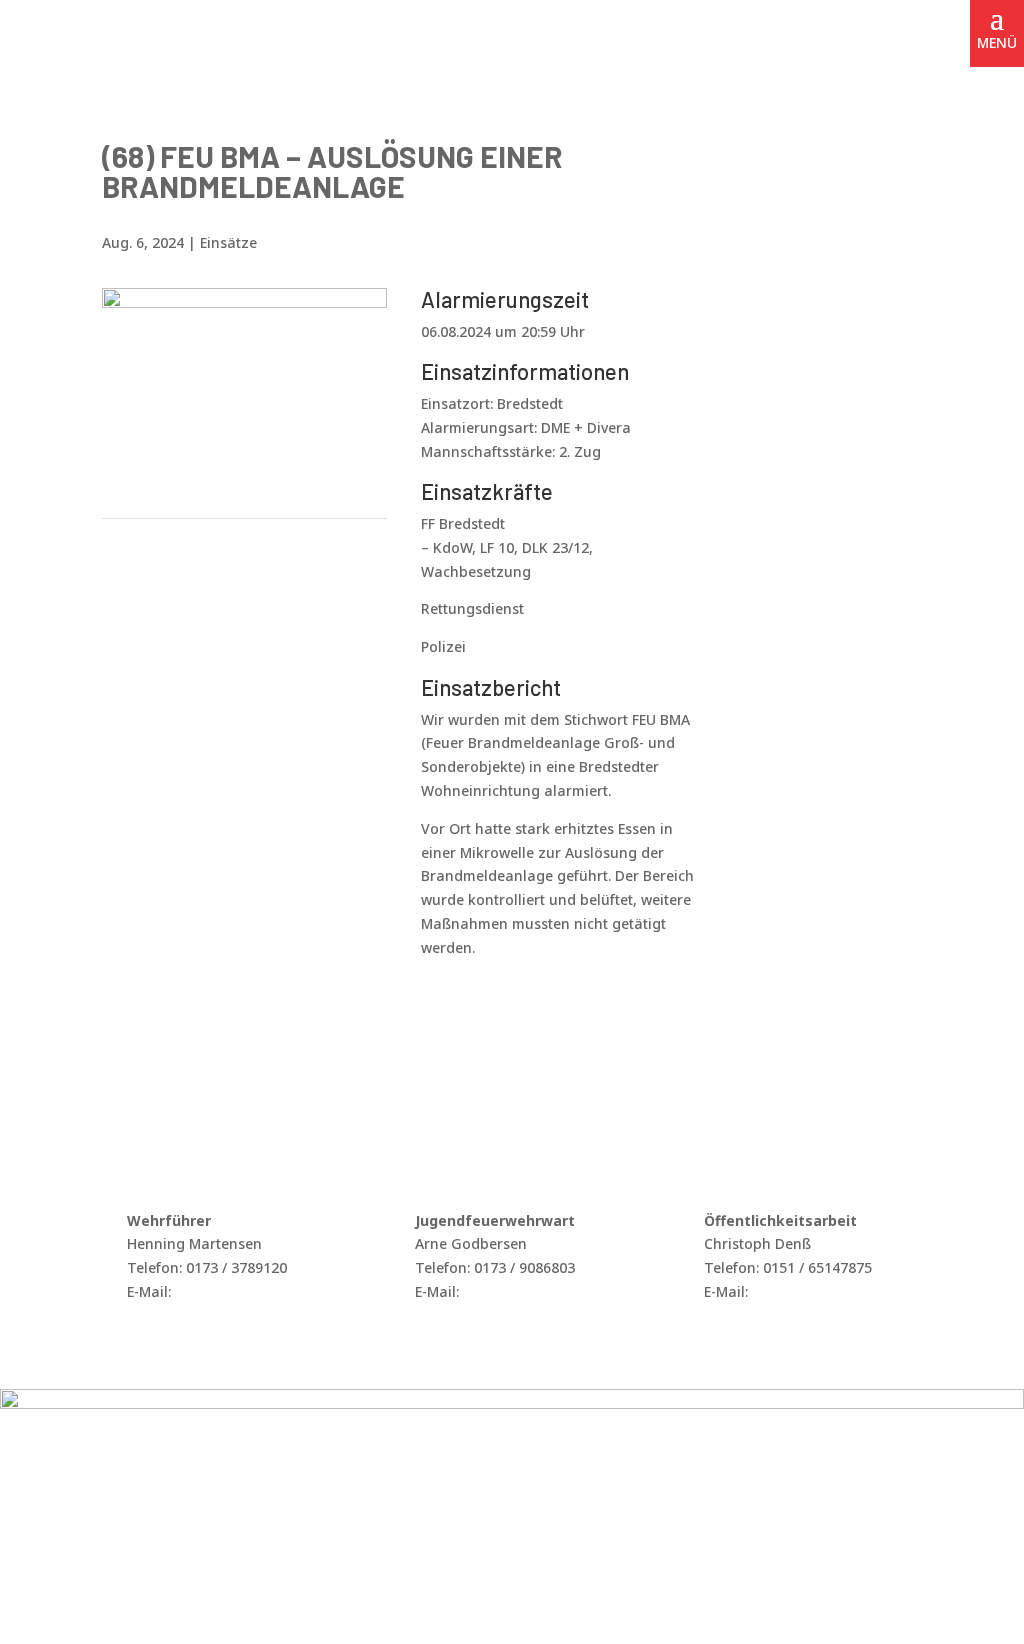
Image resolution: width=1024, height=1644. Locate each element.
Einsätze (228, 242)
